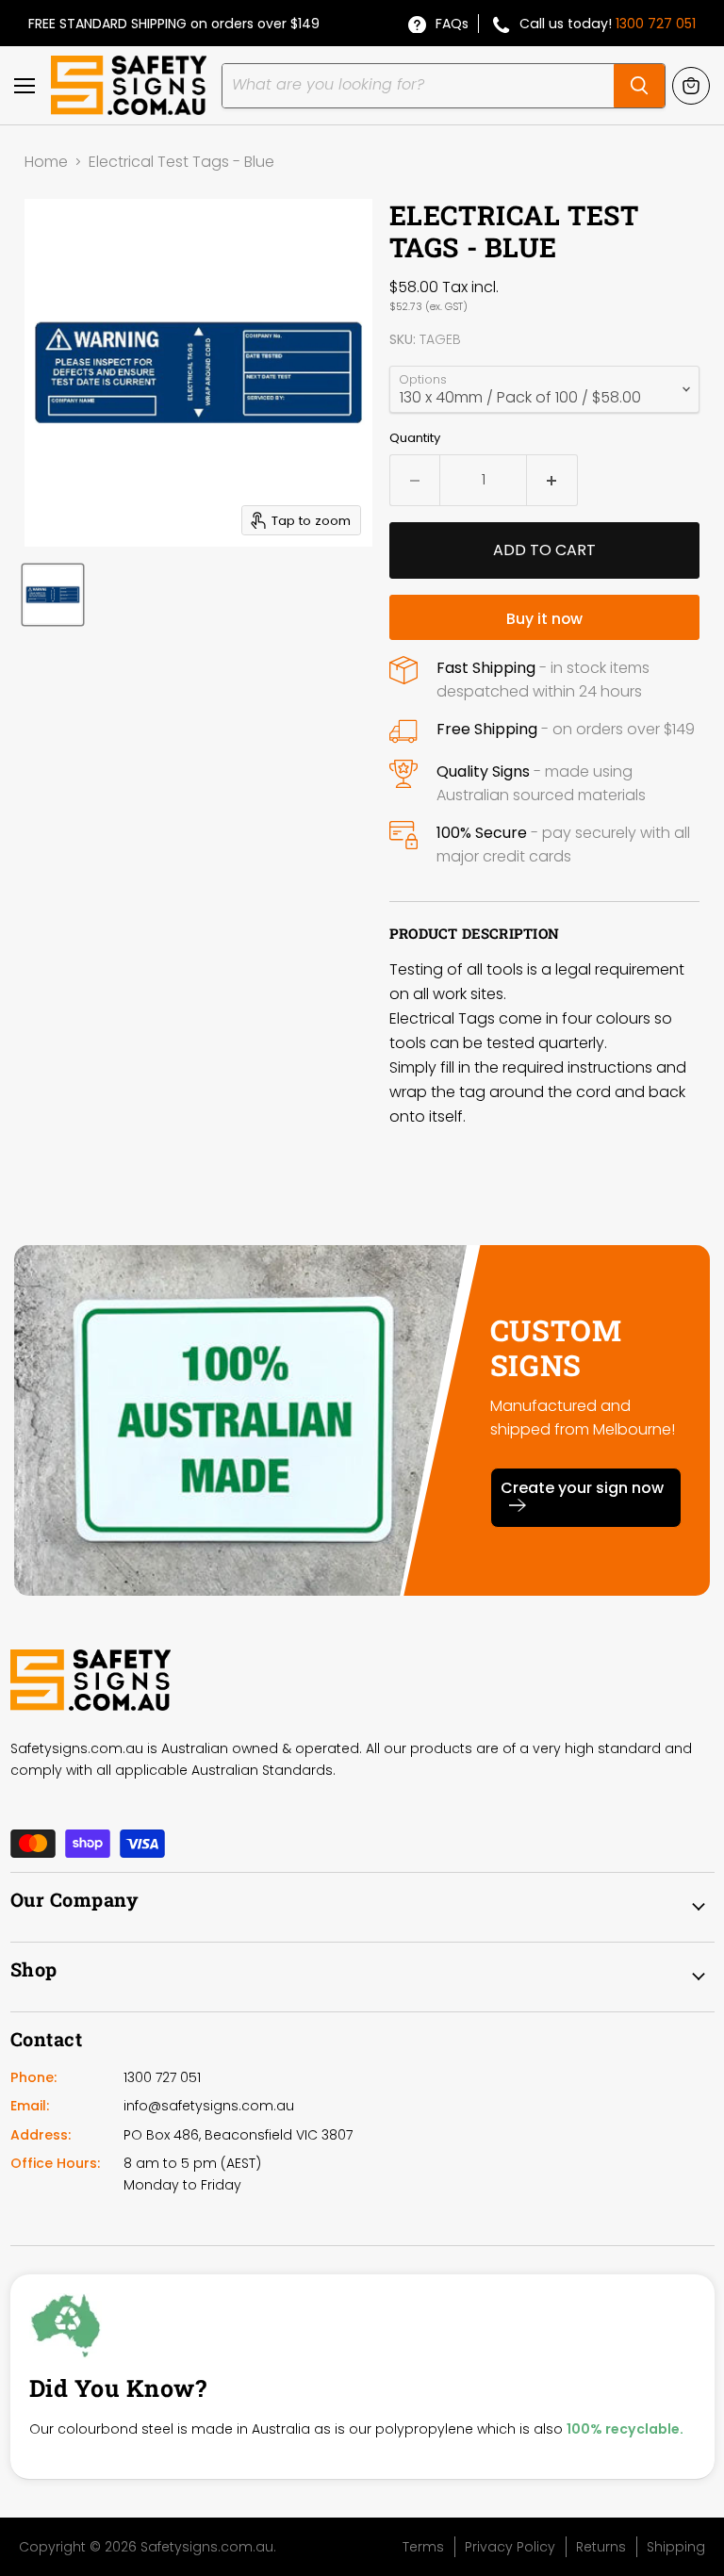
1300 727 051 (656, 24)
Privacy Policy (510, 2547)
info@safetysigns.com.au (209, 2106)
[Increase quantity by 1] (552, 480)
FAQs (452, 24)
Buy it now (544, 619)
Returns (601, 2547)
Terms (423, 2547)
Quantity (415, 438)
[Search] (639, 86)
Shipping (676, 2547)
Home (46, 162)
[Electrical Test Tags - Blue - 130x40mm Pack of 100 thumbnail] (53, 595)
